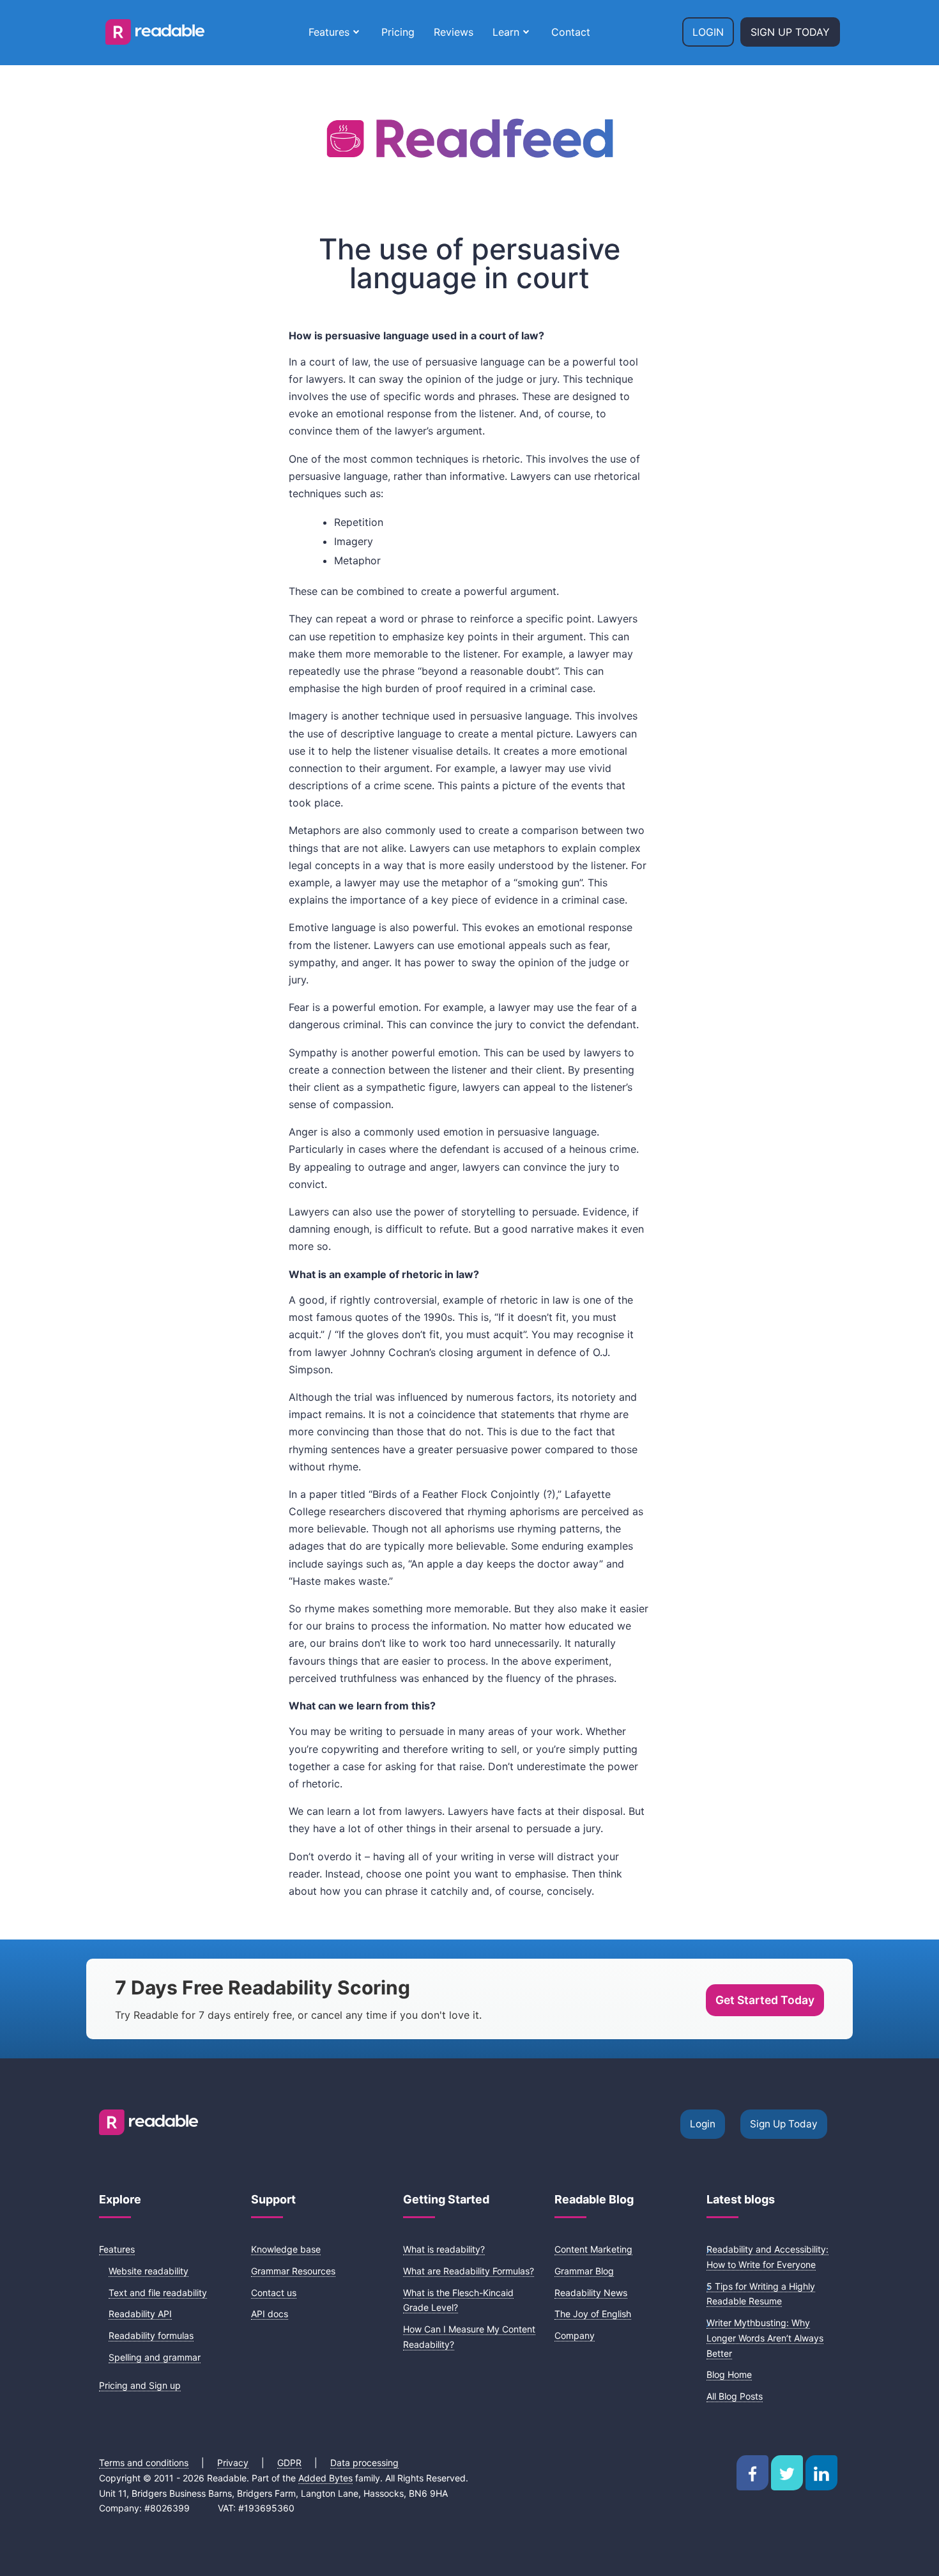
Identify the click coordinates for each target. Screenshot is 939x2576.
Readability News (591, 2293)
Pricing (398, 32)
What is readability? (444, 2249)
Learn (506, 32)
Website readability (149, 2271)
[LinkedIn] (821, 2473)
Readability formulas (151, 2335)
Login (708, 32)
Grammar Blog (584, 2271)
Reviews (454, 32)
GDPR (289, 2463)
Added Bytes (325, 2478)
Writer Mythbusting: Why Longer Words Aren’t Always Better (765, 2338)
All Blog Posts (735, 2396)
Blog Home (729, 2374)
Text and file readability (158, 2293)
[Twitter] (787, 2473)
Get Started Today (765, 2000)
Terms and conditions (144, 2463)
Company (575, 2335)
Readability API (140, 2314)
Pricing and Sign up (140, 2385)
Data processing (364, 2463)
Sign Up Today (790, 32)
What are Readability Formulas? (469, 2271)
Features (329, 32)
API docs (270, 2314)
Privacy (233, 2463)
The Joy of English (593, 2314)
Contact (571, 32)
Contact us (274, 2293)
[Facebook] (752, 2473)
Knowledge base (286, 2249)
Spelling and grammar (155, 2357)
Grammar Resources (293, 2271)
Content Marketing (593, 2249)
